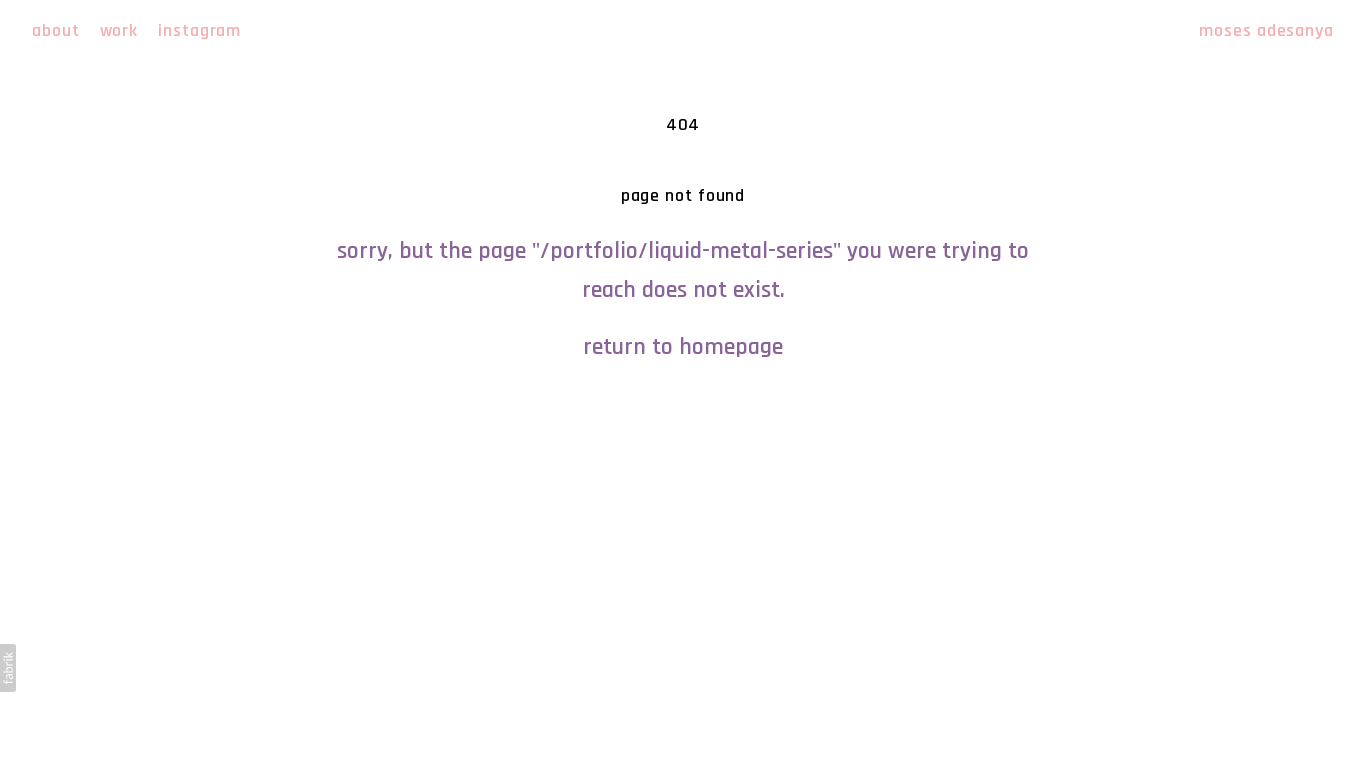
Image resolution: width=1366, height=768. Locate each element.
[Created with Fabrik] (8, 668)
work (119, 31)
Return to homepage (683, 347)
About (56, 31)
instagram (199, 31)
